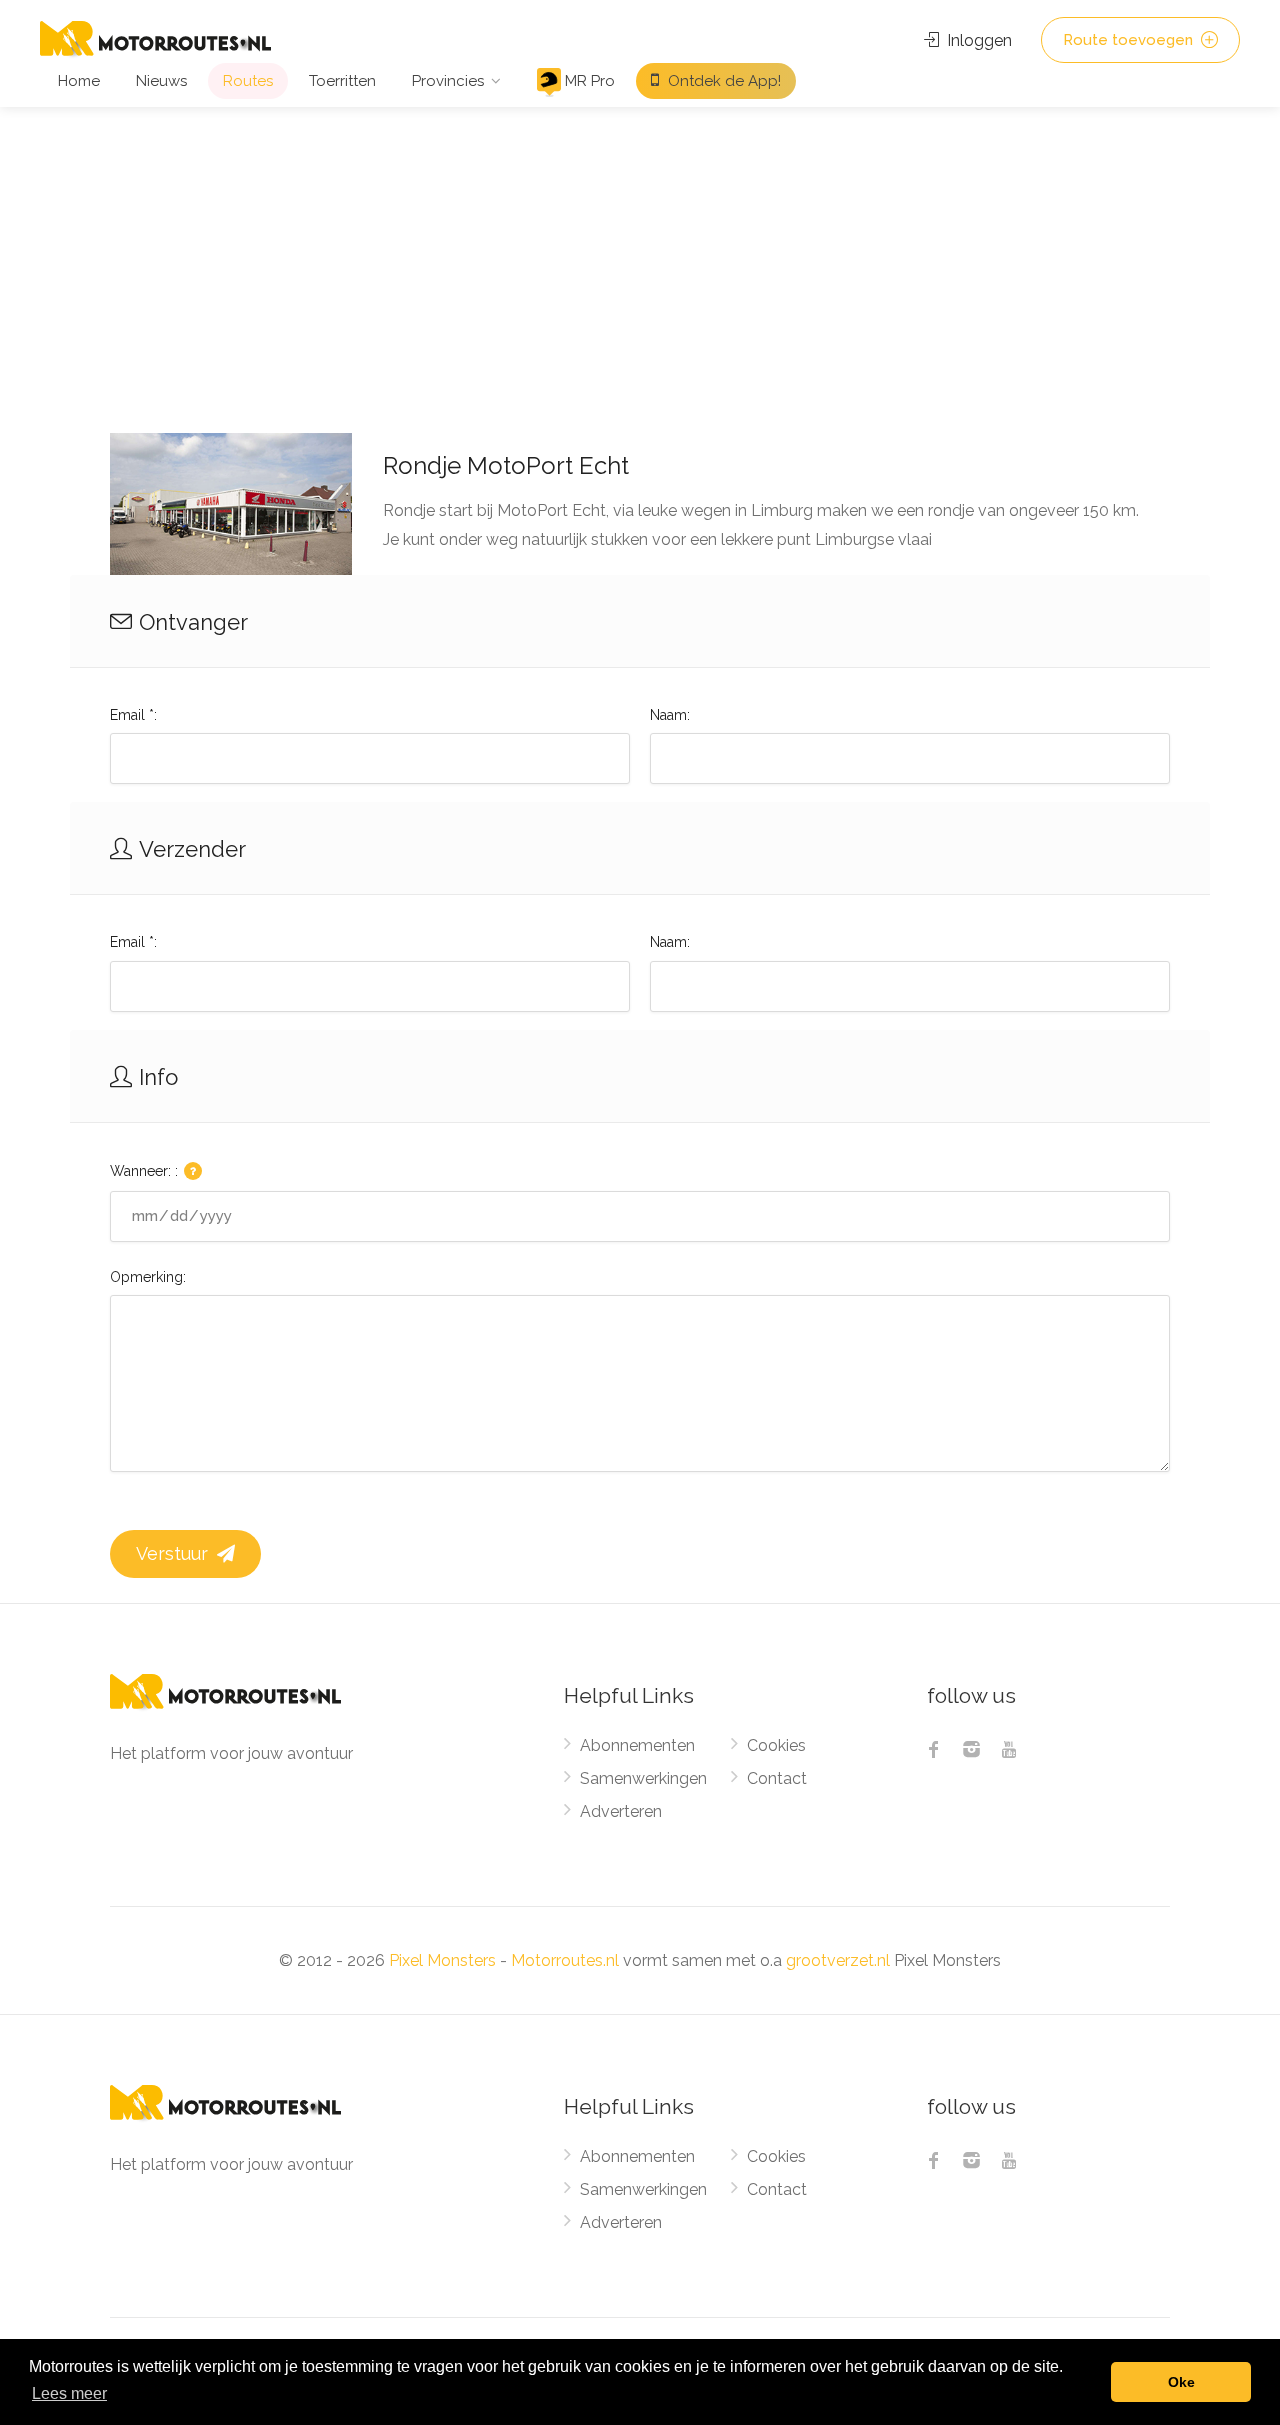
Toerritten (342, 81)
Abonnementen (637, 1745)
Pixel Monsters (442, 1960)
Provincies (448, 81)
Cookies (776, 1745)
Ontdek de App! (722, 81)
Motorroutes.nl (565, 1960)
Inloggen (977, 40)
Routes (248, 81)
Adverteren (621, 1811)
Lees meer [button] (69, 2393)
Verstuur (174, 1553)
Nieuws (161, 81)
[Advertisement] (640, 257)
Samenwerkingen (643, 1778)
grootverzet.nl (838, 1960)
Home (79, 81)
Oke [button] (1181, 2382)
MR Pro (588, 81)
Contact (777, 1778)
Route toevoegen (1130, 40)
